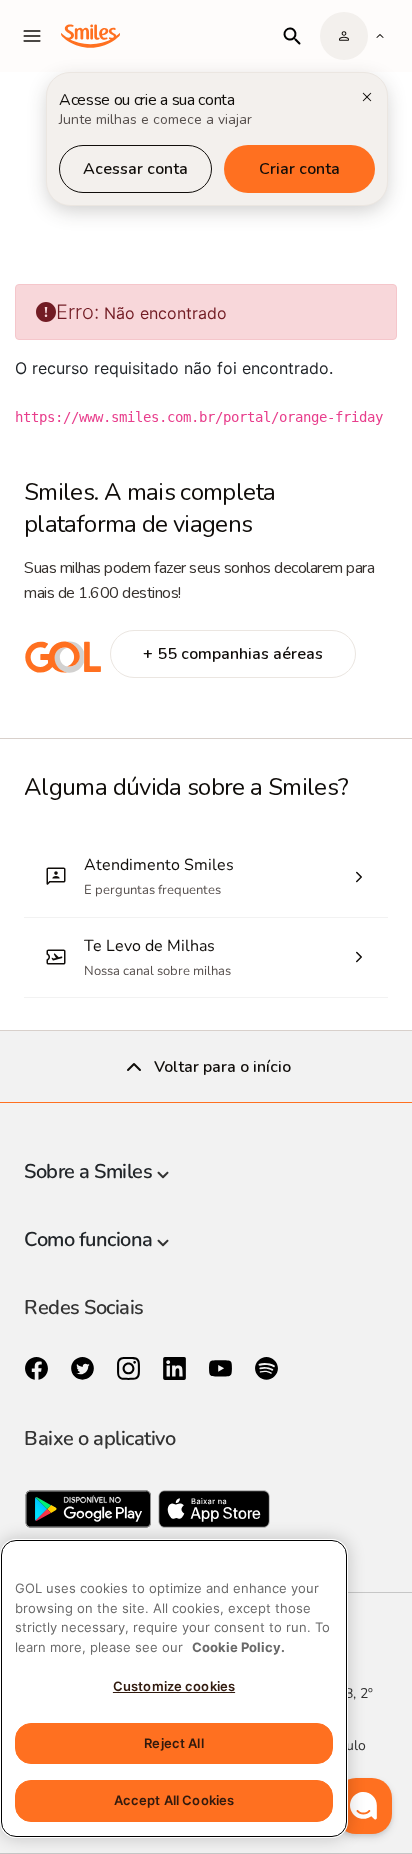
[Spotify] (266, 1369)
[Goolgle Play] (90, 1514)
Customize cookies (174, 1686)
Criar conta (299, 169)
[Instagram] (131, 1369)
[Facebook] (39, 1369)
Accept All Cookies (174, 1800)
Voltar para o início (222, 1067)
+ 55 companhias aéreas (233, 654)
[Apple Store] (214, 1514)
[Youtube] (223, 1369)
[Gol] (63, 668)
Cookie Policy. (238, 1647)
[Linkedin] (177, 1369)
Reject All (173, 1743)
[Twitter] (85, 1369)
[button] (364, 1806)
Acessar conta (135, 169)
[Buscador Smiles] (292, 36)
